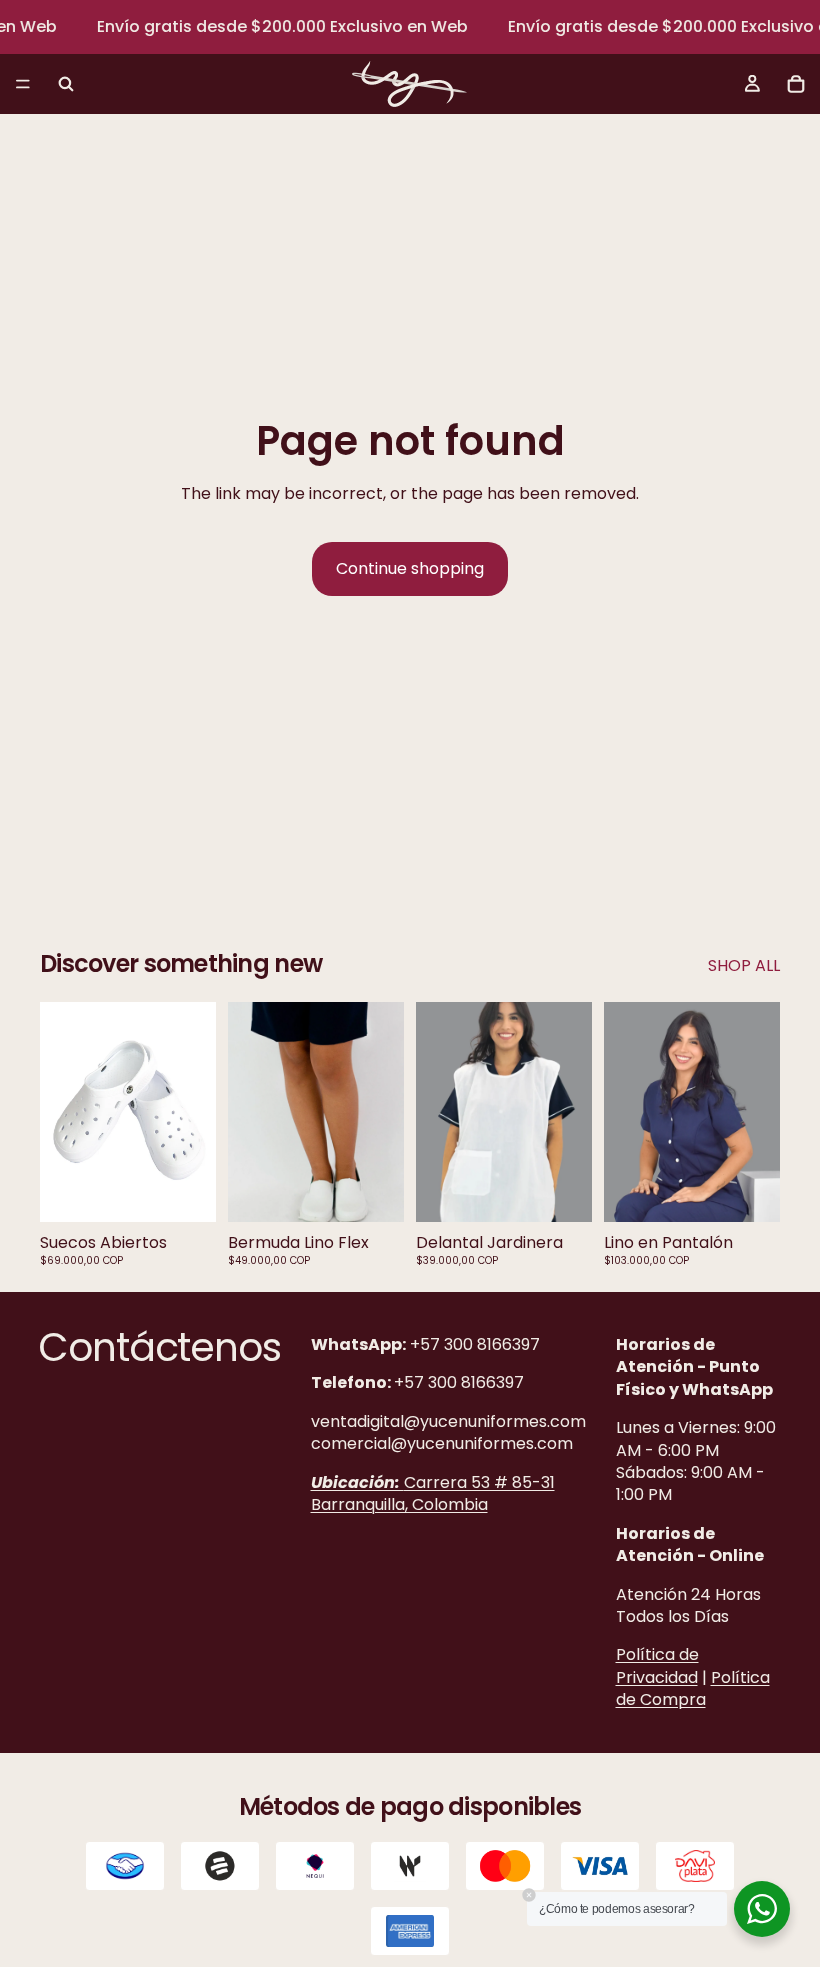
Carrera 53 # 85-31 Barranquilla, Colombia (433, 1492)
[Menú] (23, 85)
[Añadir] (561, 1191)
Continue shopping (410, 568)
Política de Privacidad (657, 1665)
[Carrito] (796, 84)
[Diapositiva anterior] (62, 1112)
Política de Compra (693, 1687)
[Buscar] (66, 84)
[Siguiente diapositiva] (194, 1112)
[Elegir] (185, 1191)
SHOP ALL (744, 966)
